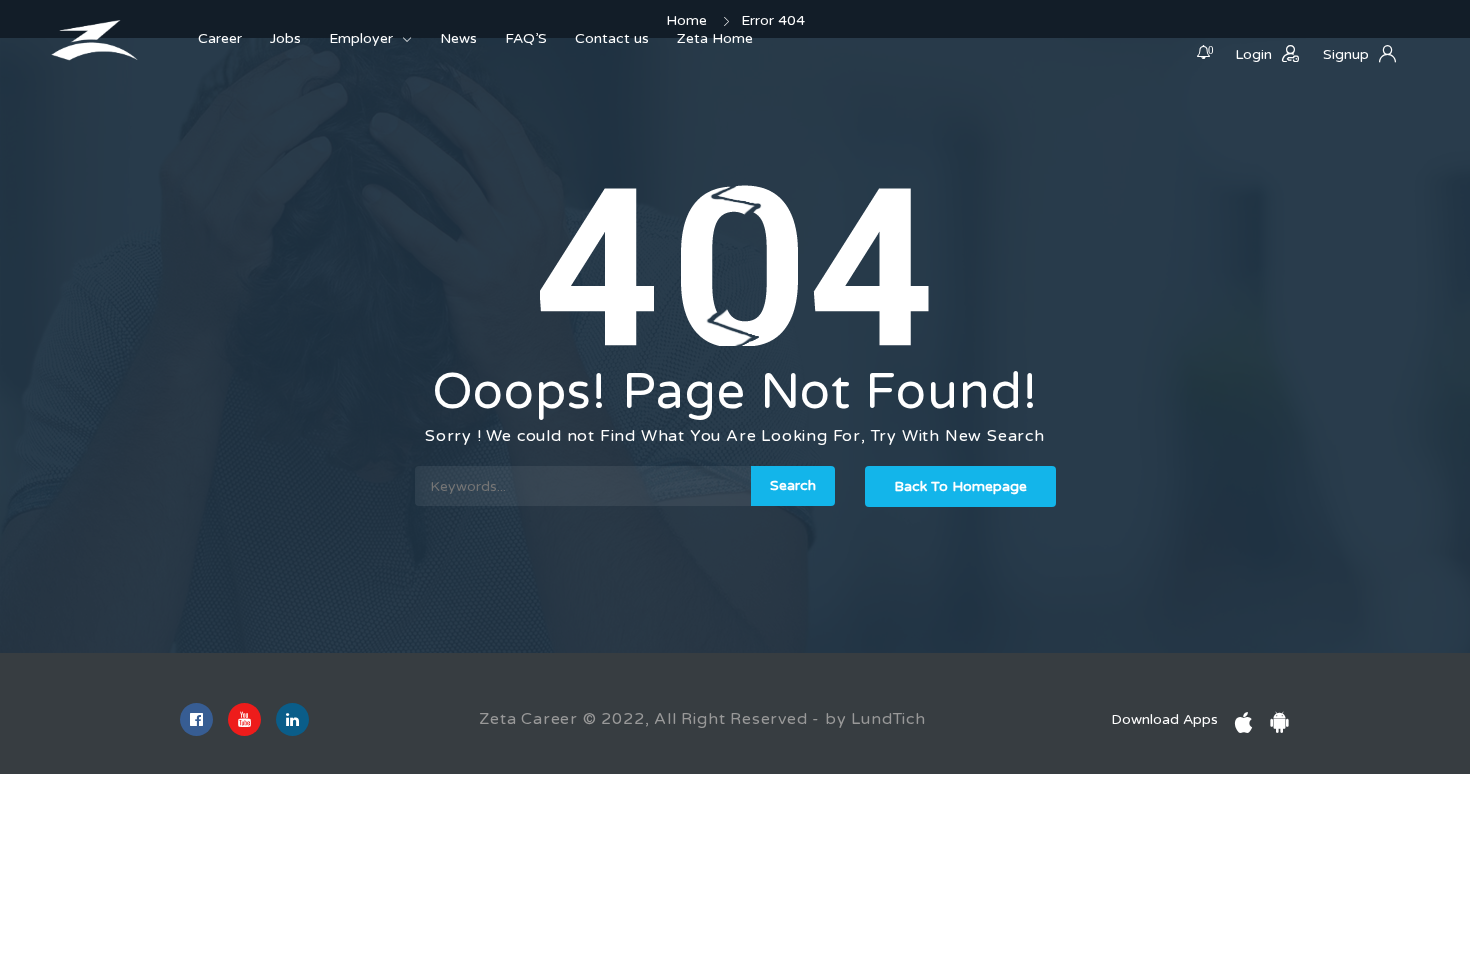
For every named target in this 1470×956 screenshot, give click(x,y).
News (458, 38)
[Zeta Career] (95, 40)
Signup (1346, 54)
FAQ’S (526, 38)
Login (1253, 54)
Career (220, 38)
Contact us (612, 38)
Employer (361, 38)
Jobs (285, 38)
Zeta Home (715, 38)
